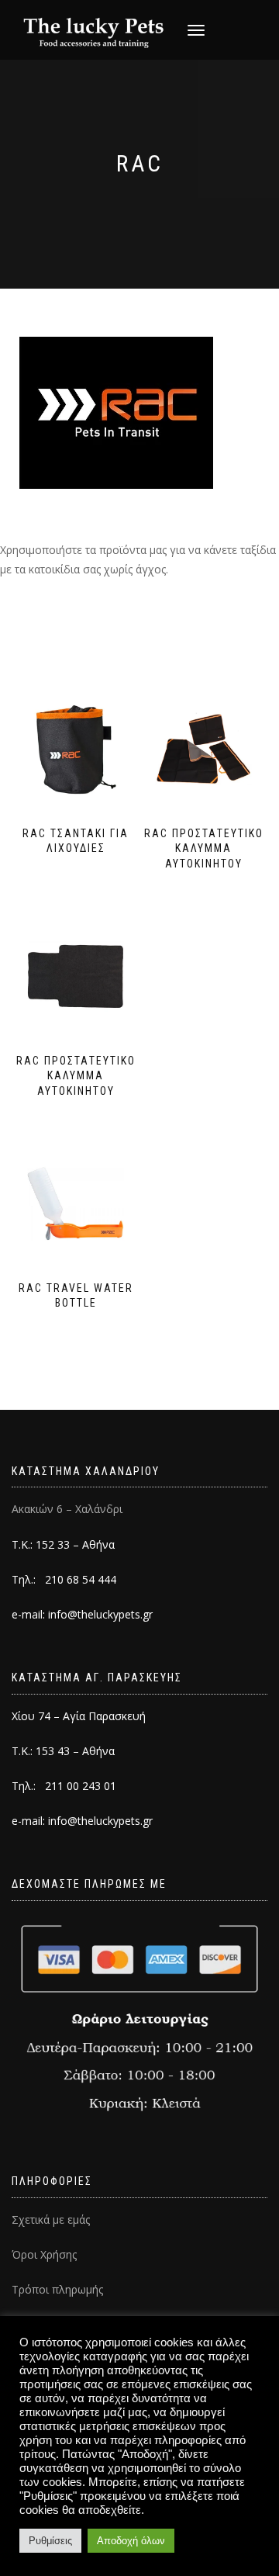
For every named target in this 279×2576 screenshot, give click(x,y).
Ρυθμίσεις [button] (50, 2541)
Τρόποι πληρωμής (57, 2289)
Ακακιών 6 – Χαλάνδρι (67, 1509)
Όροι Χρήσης (44, 2254)
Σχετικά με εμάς (51, 2219)
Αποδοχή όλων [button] (131, 2541)
